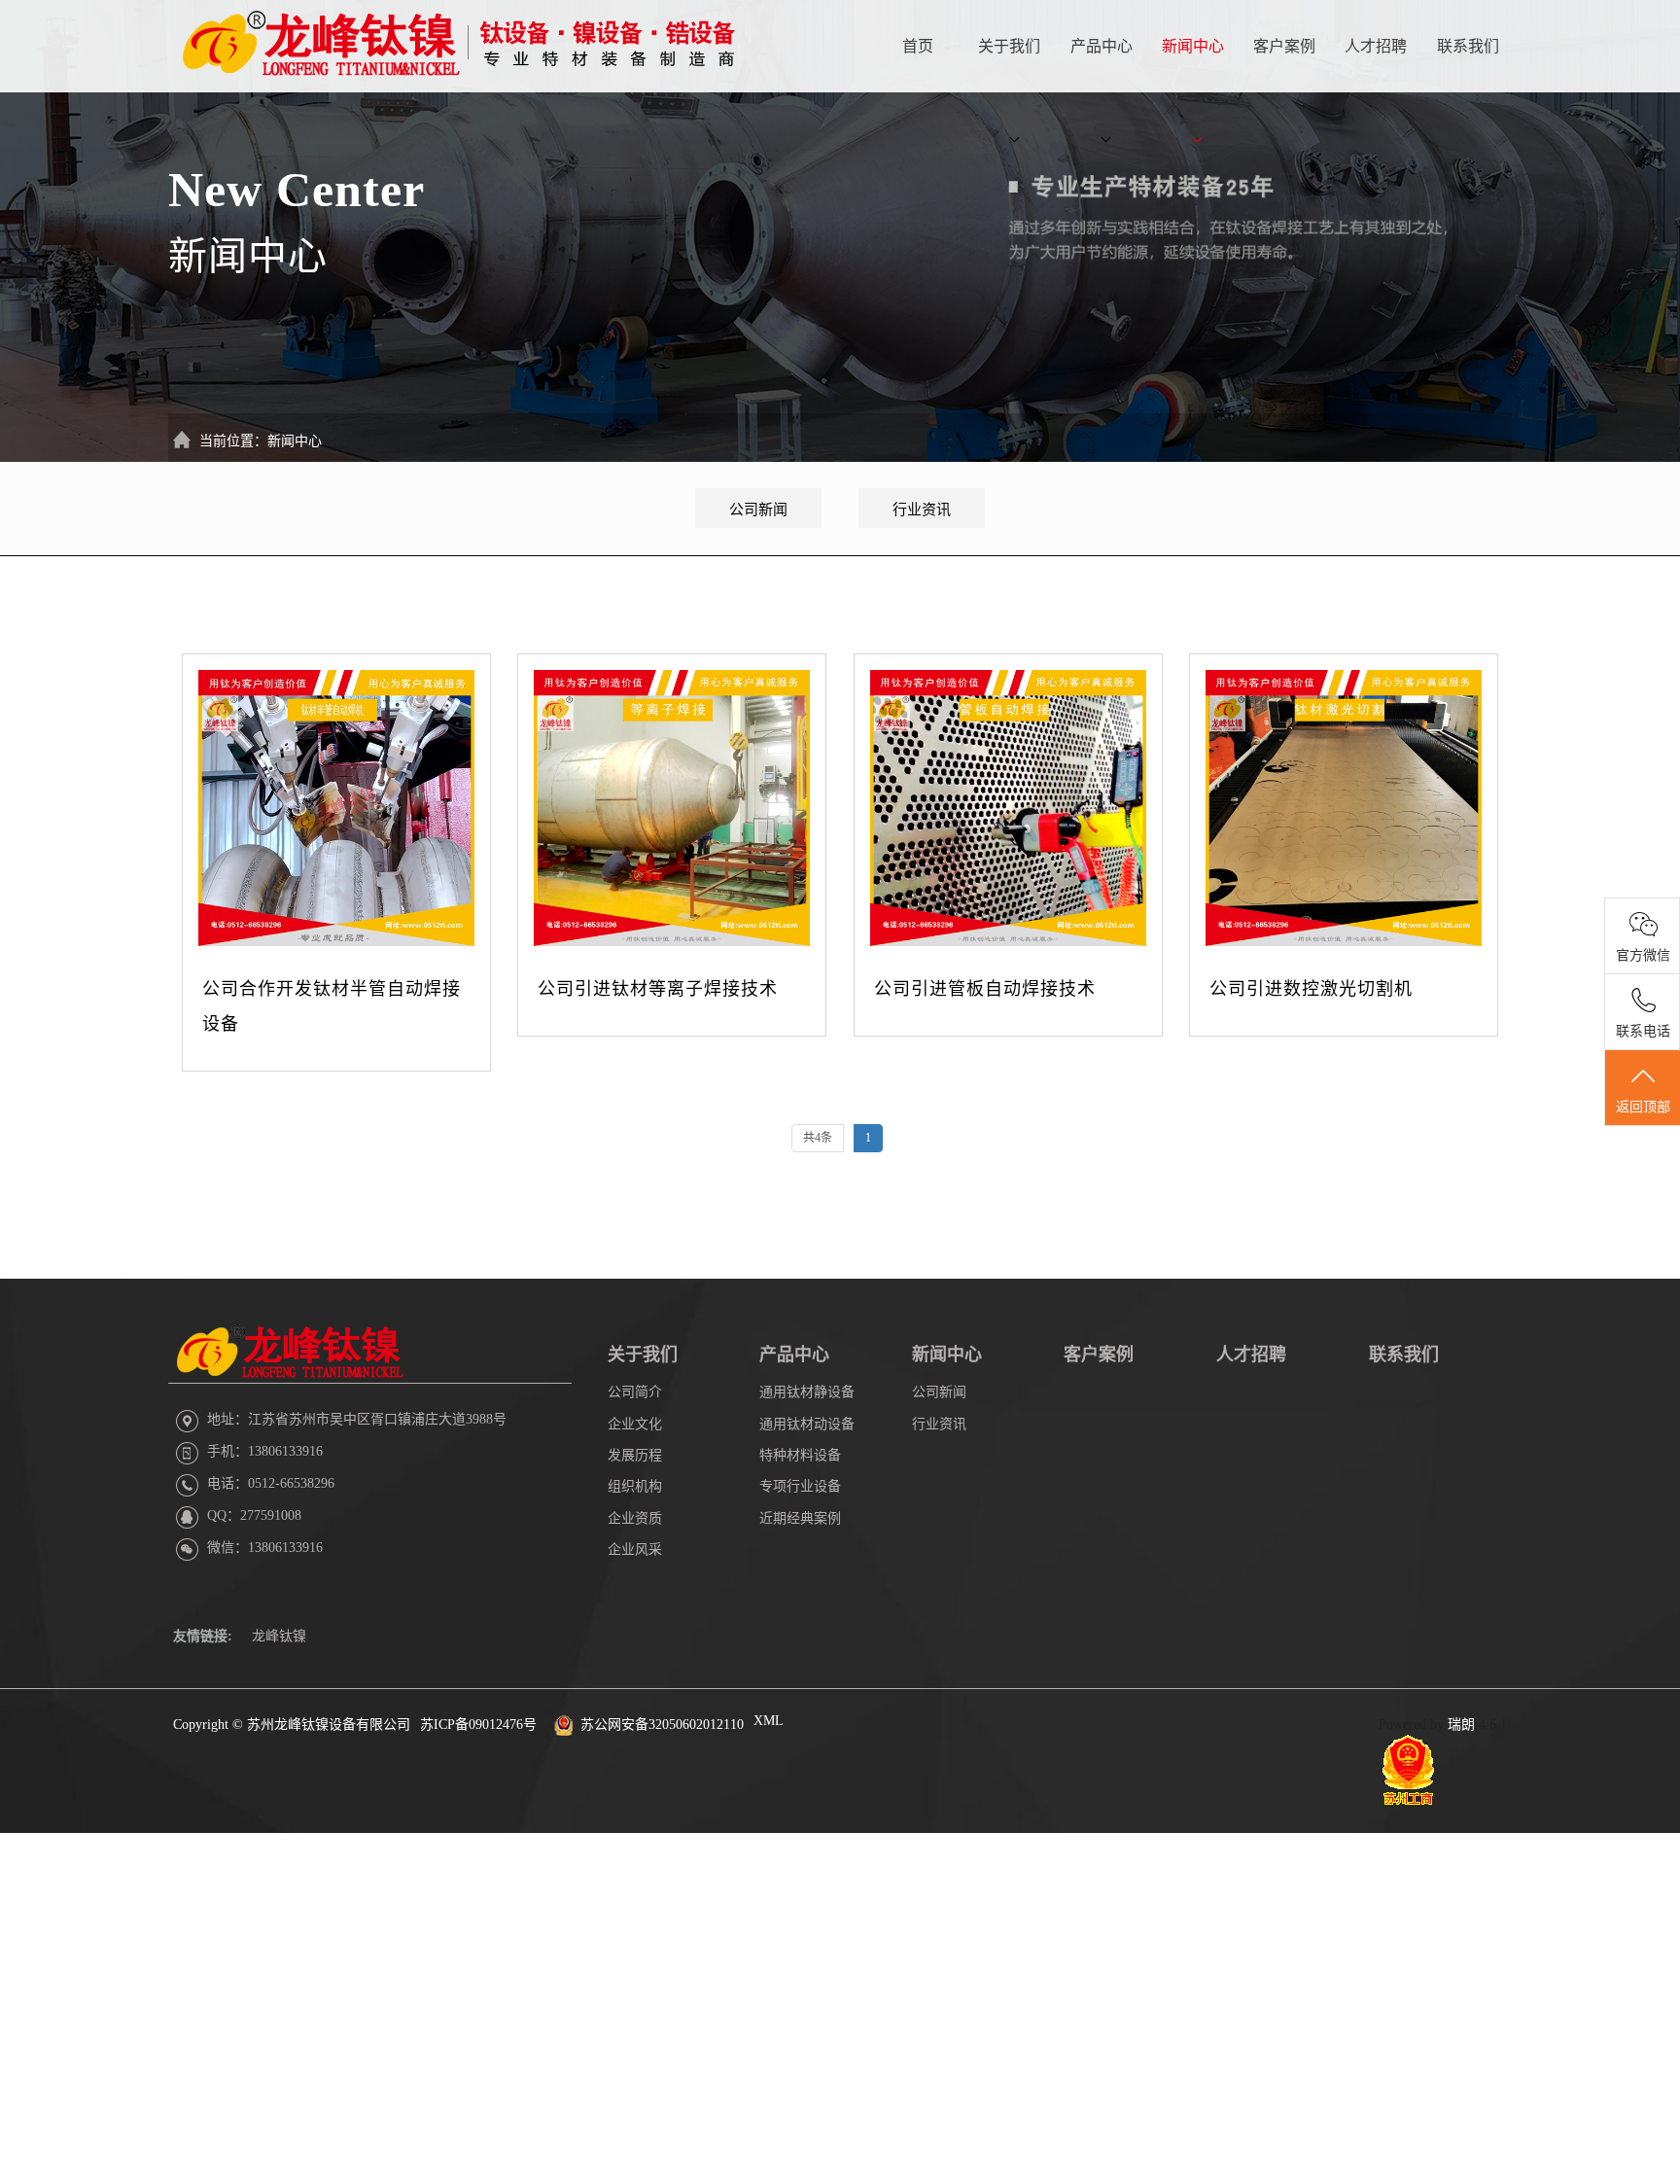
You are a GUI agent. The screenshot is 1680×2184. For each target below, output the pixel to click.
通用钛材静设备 (807, 1392)
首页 (918, 46)
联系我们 (1468, 46)
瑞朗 (1461, 1725)
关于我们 (1009, 46)
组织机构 (635, 1486)
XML (769, 1721)
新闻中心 (1193, 46)
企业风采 (635, 1550)
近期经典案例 (800, 1518)
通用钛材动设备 (807, 1424)
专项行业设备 (800, 1486)
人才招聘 (1376, 46)
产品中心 (1102, 46)
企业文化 (635, 1424)
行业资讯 (922, 510)
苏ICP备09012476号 (478, 1725)
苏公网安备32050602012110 (662, 1725)
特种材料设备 (800, 1455)
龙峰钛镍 (279, 1636)
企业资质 (635, 1518)
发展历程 (635, 1455)
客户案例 (1284, 46)
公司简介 (635, 1392)
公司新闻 (758, 510)
